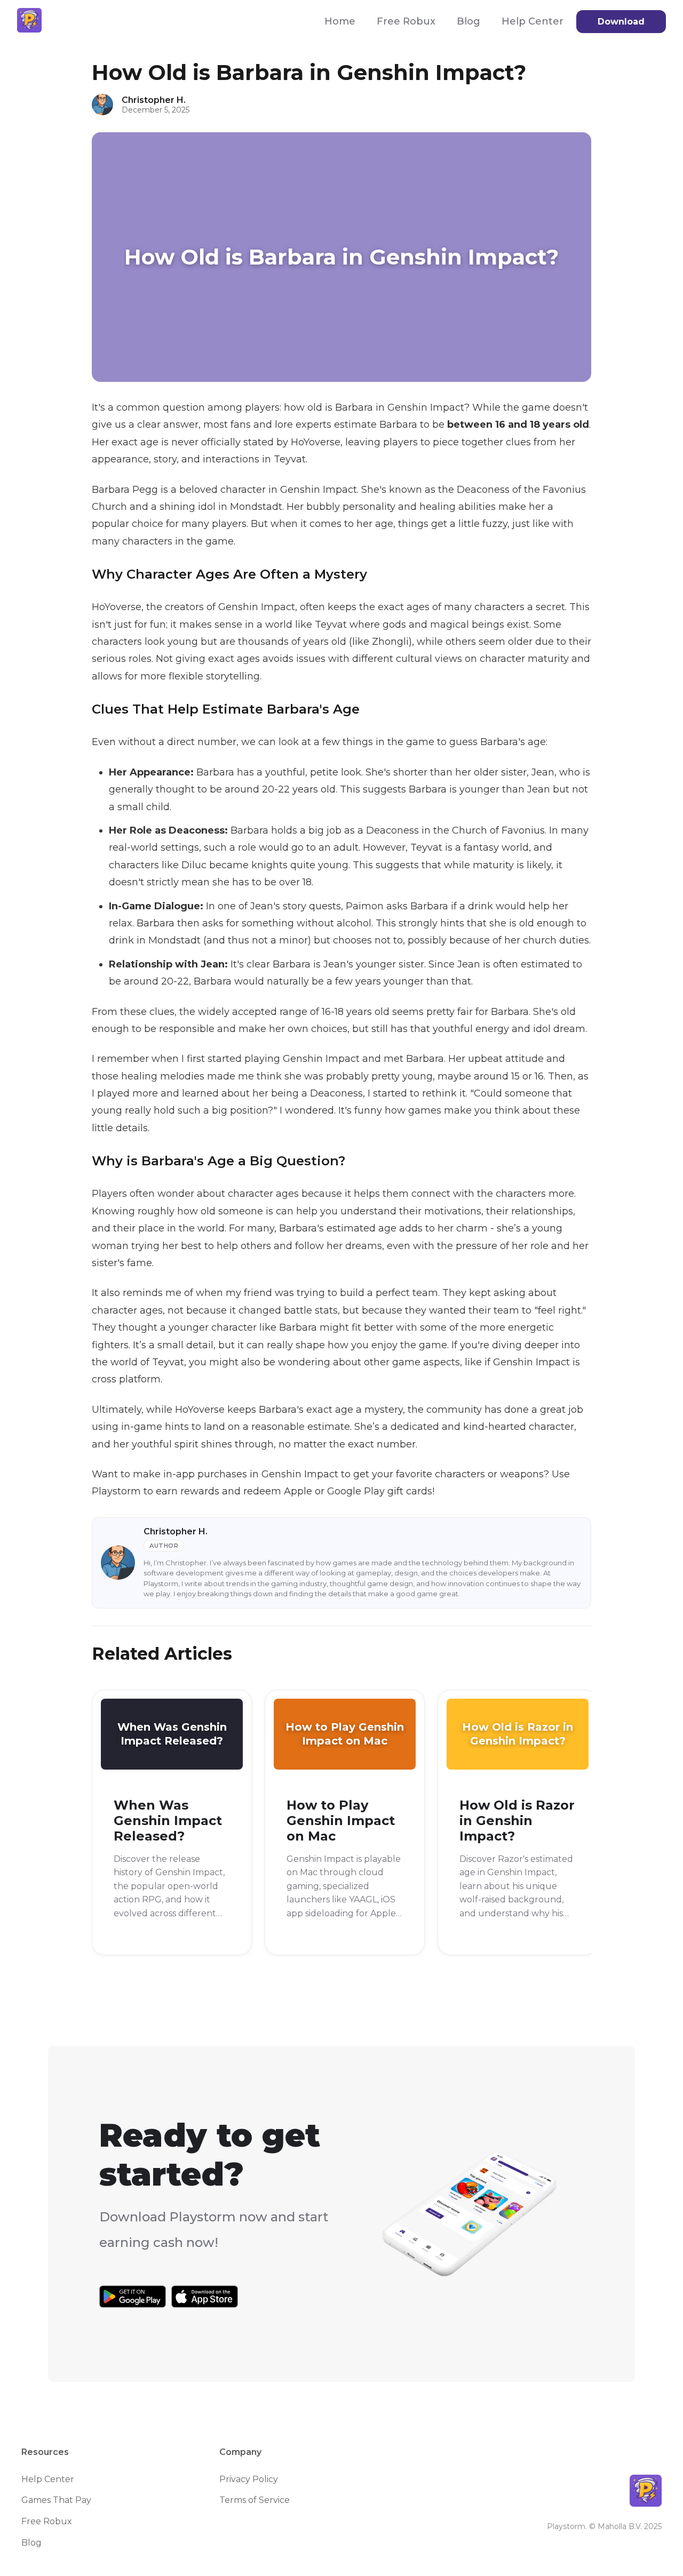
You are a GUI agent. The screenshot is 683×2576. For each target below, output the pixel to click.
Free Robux (406, 21)
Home (340, 21)
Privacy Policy (249, 2479)
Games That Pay (56, 2500)
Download (621, 22)
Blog (468, 21)
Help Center (533, 21)
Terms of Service (255, 2500)
